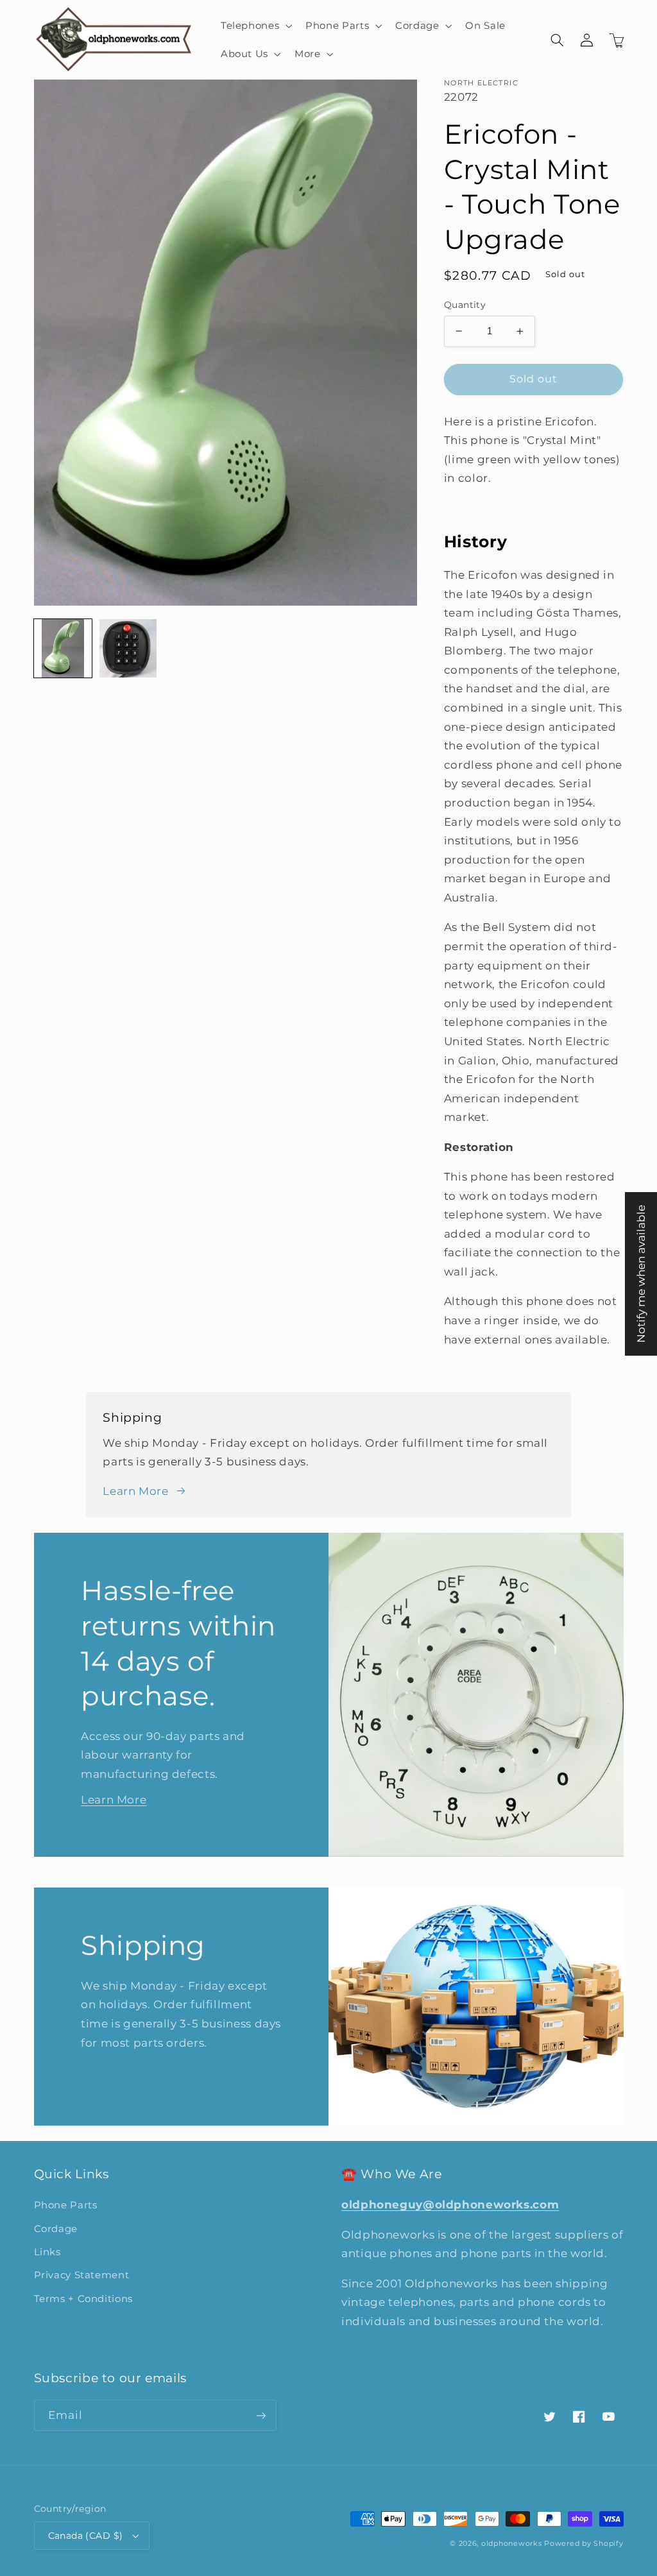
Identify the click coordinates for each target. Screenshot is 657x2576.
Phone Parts (66, 2205)
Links (47, 2252)
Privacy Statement (82, 2275)
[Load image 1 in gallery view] (63, 648)
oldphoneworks (512, 2544)
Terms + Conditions (83, 2299)
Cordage (56, 2229)
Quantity (465, 305)
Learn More (135, 1491)
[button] (255, 26)
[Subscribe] (260, 2415)
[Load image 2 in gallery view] (128, 648)
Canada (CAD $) (86, 2536)
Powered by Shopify (584, 2544)
